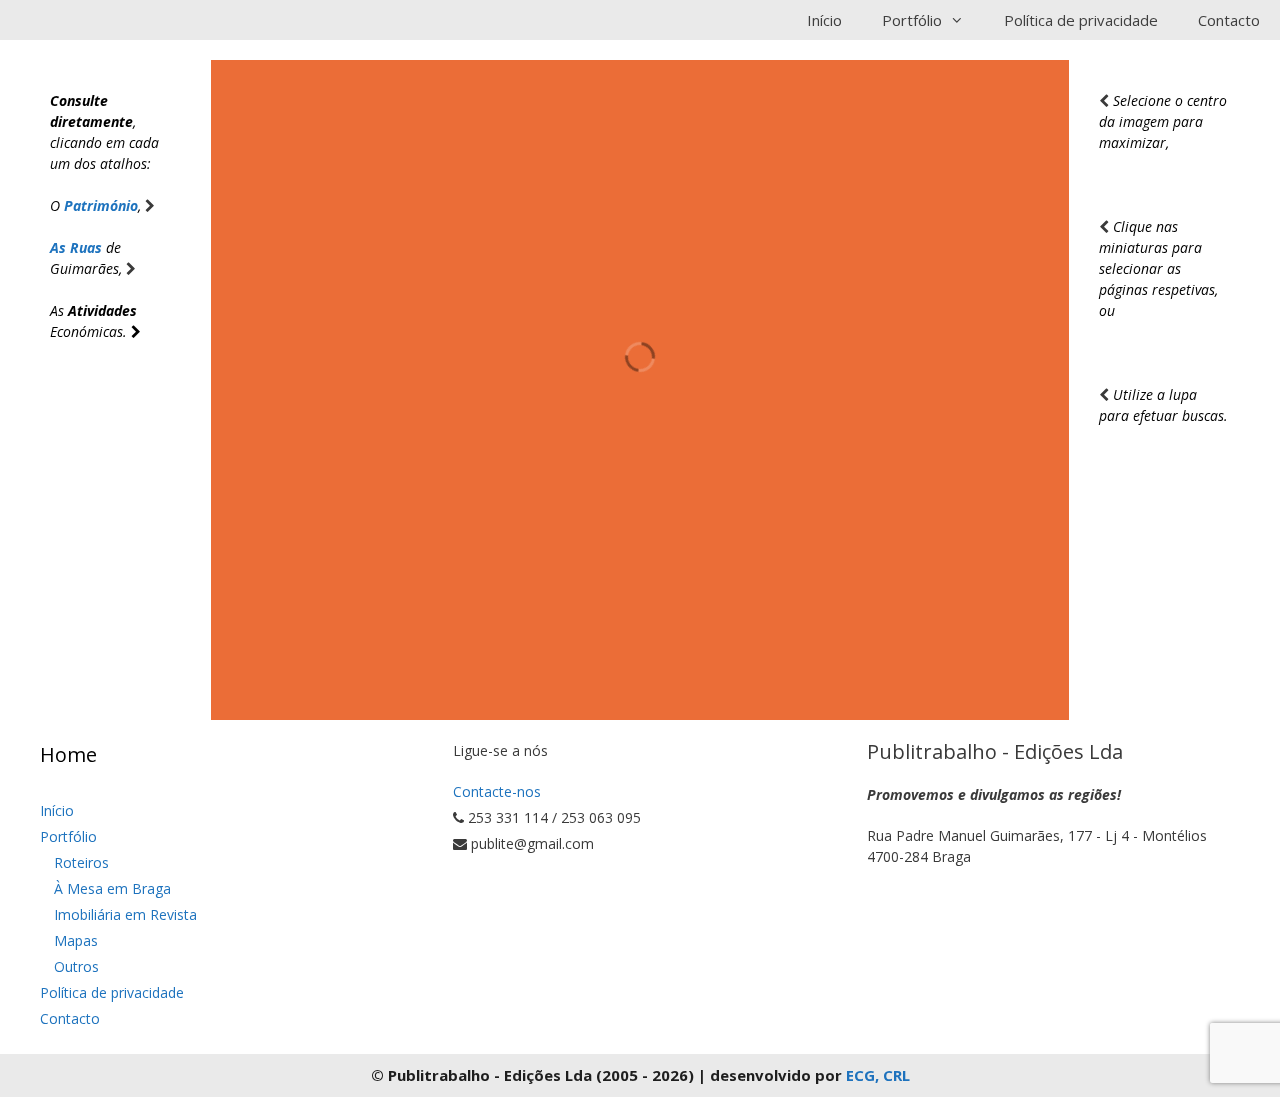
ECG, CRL (878, 1075)
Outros (76, 966)
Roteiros (81, 862)
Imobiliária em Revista (125, 914)
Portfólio (68, 836)
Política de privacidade (1081, 20)
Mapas (76, 940)
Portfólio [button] (912, 20)
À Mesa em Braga (112, 888)
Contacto (1229, 20)
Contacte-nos (497, 791)
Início (824, 20)
